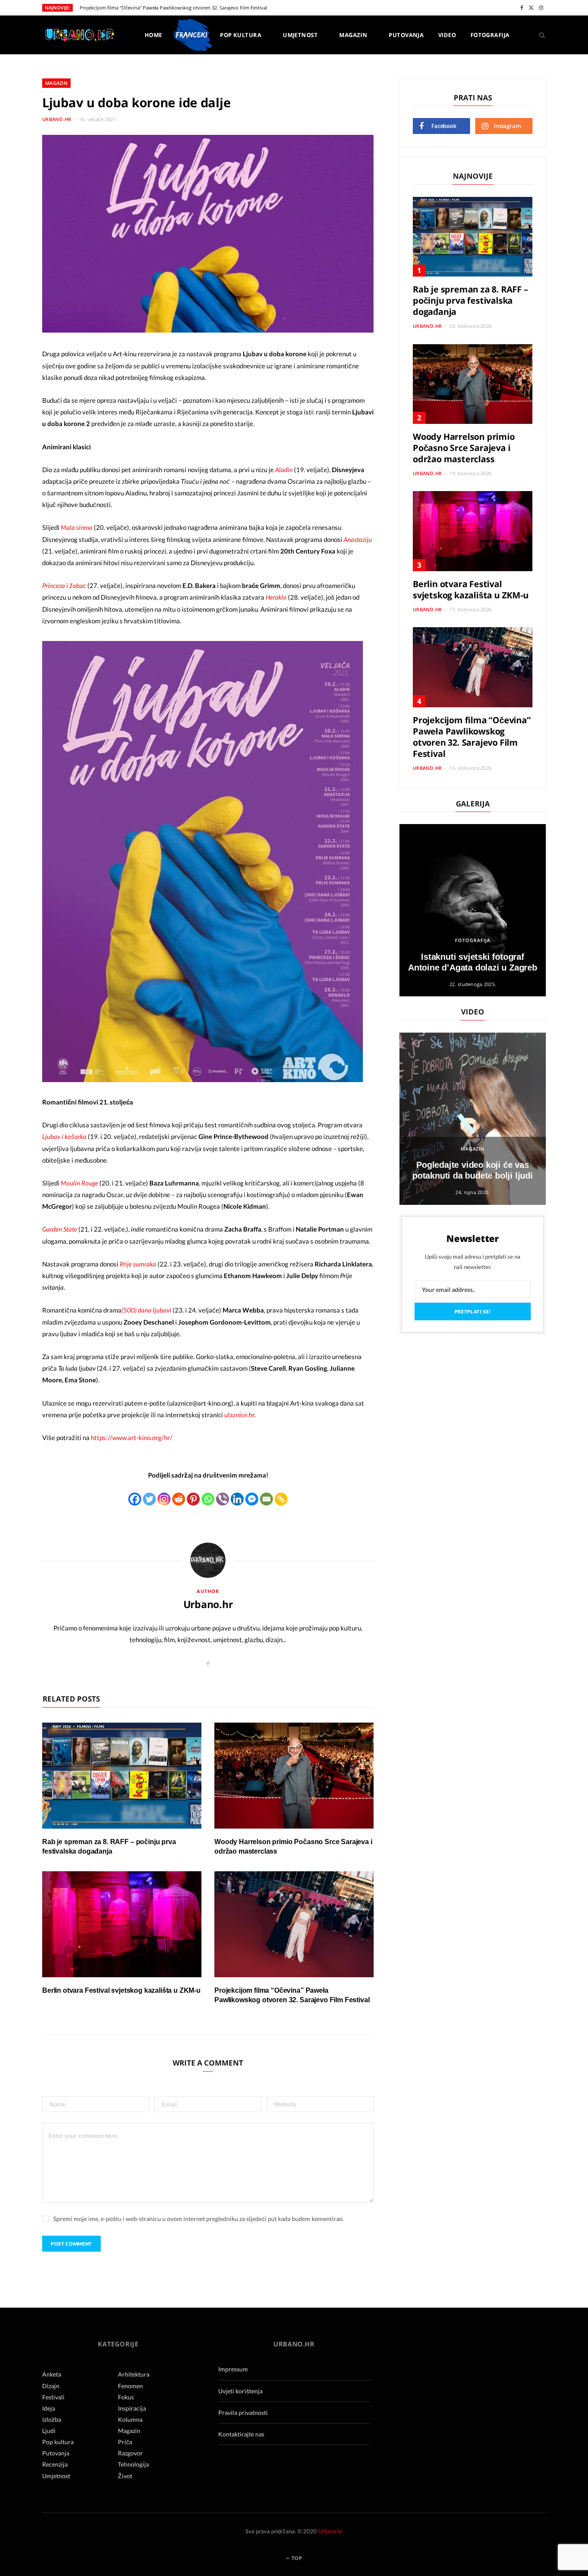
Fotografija (490, 35)
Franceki (191, 35)
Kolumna (130, 2419)
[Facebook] (135, 1499)
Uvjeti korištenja (240, 2391)
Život (125, 2476)
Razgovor (130, 2453)
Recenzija (55, 2464)
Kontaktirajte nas (241, 2434)
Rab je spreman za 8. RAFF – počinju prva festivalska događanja (470, 300)
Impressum (233, 2369)
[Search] (539, 35)
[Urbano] (79, 36)
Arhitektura (134, 2374)
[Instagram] (164, 1499)
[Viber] (223, 1499)
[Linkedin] (237, 1499)
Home (153, 35)
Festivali (53, 2397)
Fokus (126, 2397)
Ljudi (49, 2431)
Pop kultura (241, 35)
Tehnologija (133, 2464)
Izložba (52, 2419)
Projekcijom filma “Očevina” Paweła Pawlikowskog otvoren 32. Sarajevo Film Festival (173, 8)
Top (296, 2558)
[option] (473, 910)
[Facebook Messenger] (252, 1499)
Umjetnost (300, 35)
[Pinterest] (193, 1499)
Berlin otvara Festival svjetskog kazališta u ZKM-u (121, 1990)
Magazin (353, 35)
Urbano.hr (57, 119)
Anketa (52, 2374)
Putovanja (406, 35)
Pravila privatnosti (243, 2413)
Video (447, 35)
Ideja (49, 2408)
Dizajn (51, 2386)
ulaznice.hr (239, 1415)
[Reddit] (179, 1499)
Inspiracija (132, 2408)
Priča (125, 2442)
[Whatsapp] (208, 1499)
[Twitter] (149, 1499)
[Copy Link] (281, 1499)
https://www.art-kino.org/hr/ (132, 1437)
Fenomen (130, 2386)
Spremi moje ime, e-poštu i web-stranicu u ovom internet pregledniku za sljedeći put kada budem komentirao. (199, 2219)
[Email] (266, 1499)
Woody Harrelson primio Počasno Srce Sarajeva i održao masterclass (464, 448)
